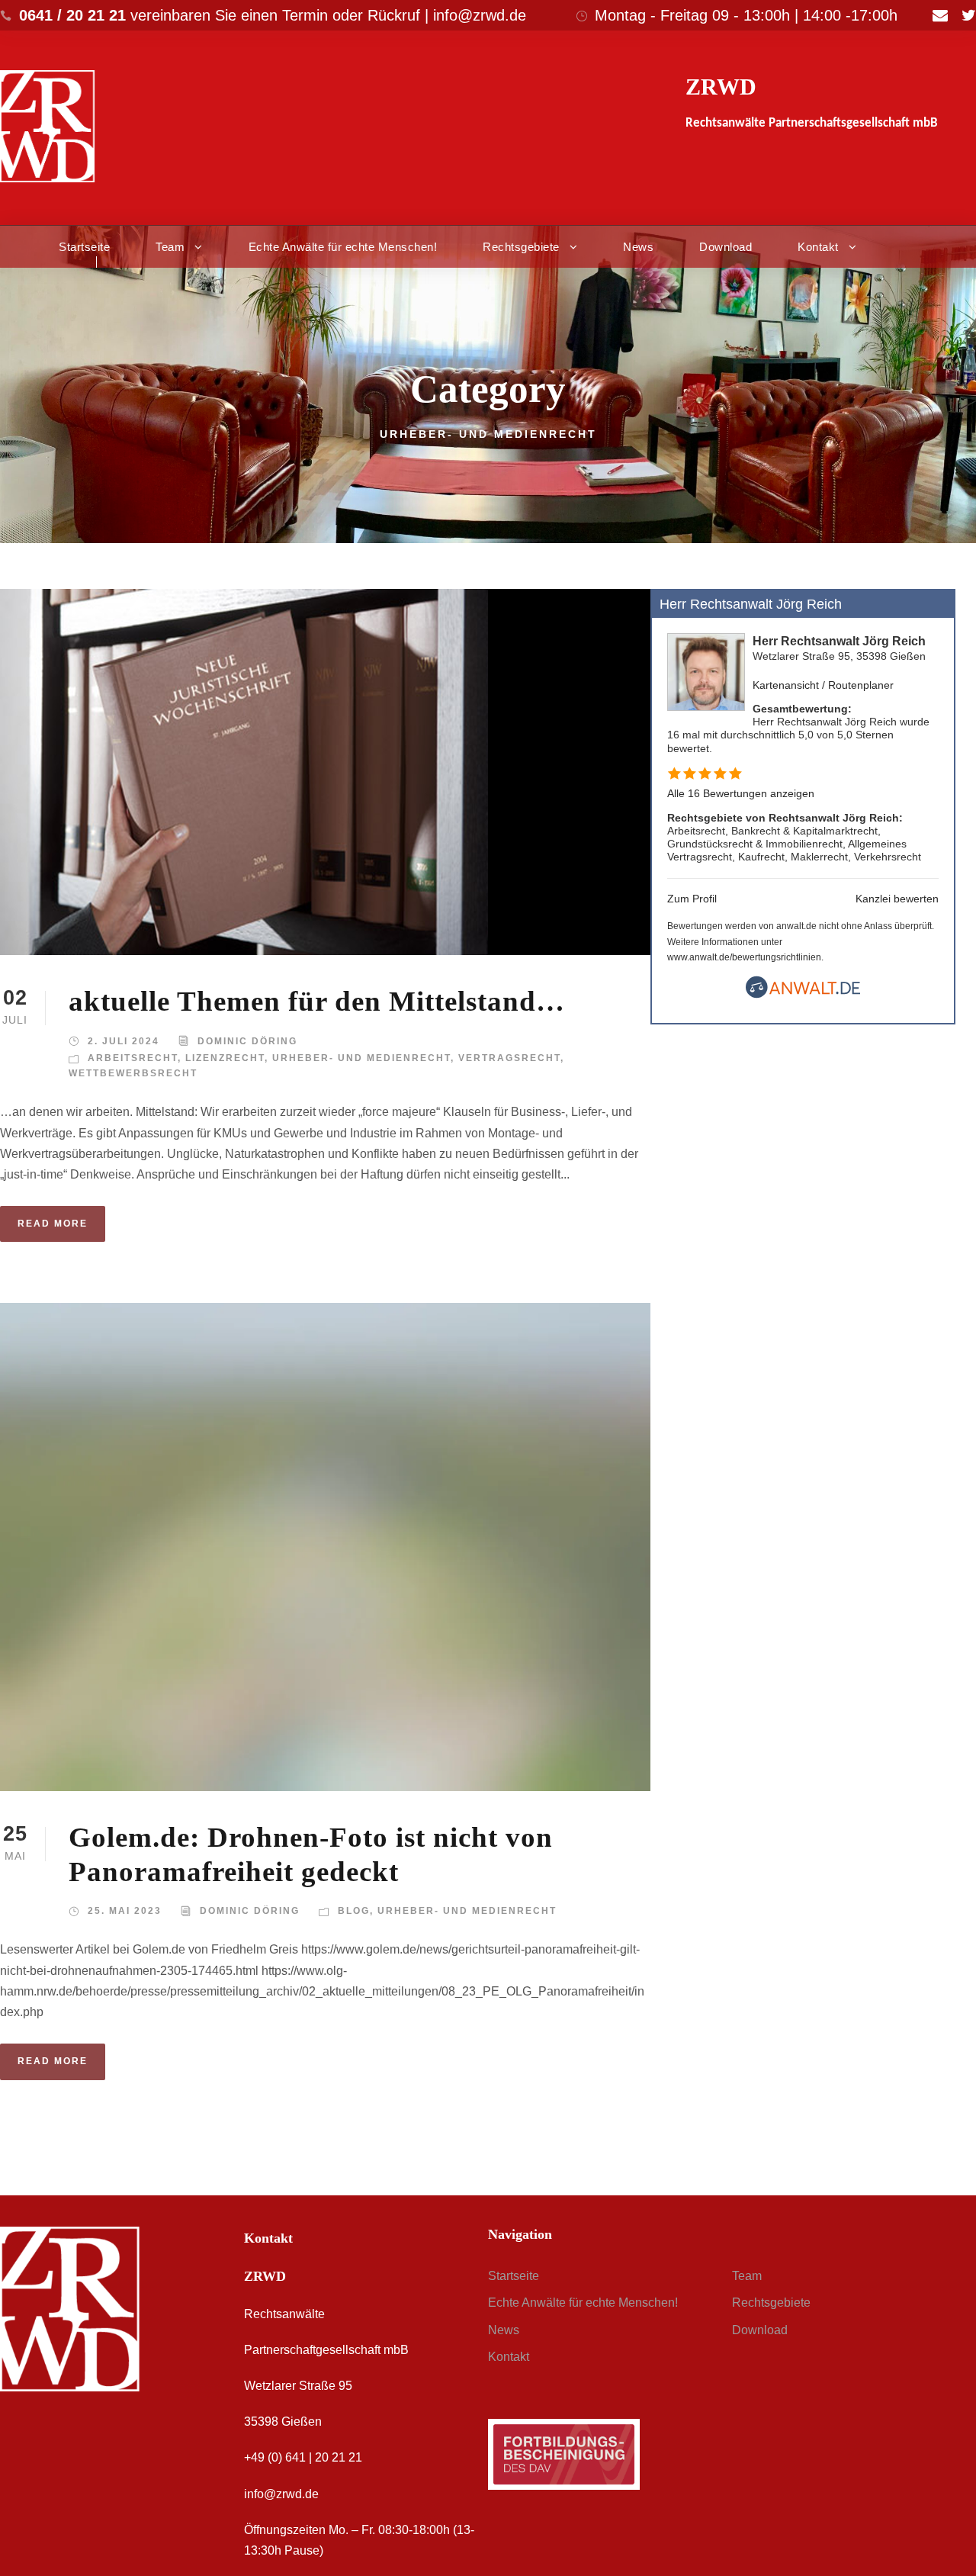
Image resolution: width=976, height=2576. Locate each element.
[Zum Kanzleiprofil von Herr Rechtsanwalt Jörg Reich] (706, 672)
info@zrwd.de (281, 2494)
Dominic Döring (247, 1041)
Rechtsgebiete (521, 247)
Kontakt (818, 247)
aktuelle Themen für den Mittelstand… (317, 1001)
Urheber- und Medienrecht (361, 1058)
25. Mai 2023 (125, 1911)
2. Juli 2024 (124, 1041)
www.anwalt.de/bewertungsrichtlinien (744, 957)
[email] (940, 15)
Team (170, 247)
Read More (53, 1224)
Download (726, 247)
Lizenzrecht (225, 1058)
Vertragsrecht (509, 1058)
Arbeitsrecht (133, 1058)
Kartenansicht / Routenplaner (823, 685)
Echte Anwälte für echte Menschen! (343, 247)
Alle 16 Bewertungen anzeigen (741, 793)
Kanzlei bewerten (897, 899)
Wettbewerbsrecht (133, 1073)
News (638, 247)
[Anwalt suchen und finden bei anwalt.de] (803, 995)
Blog (354, 1911)
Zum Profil (692, 899)
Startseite (84, 247)
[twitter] (969, 15)
